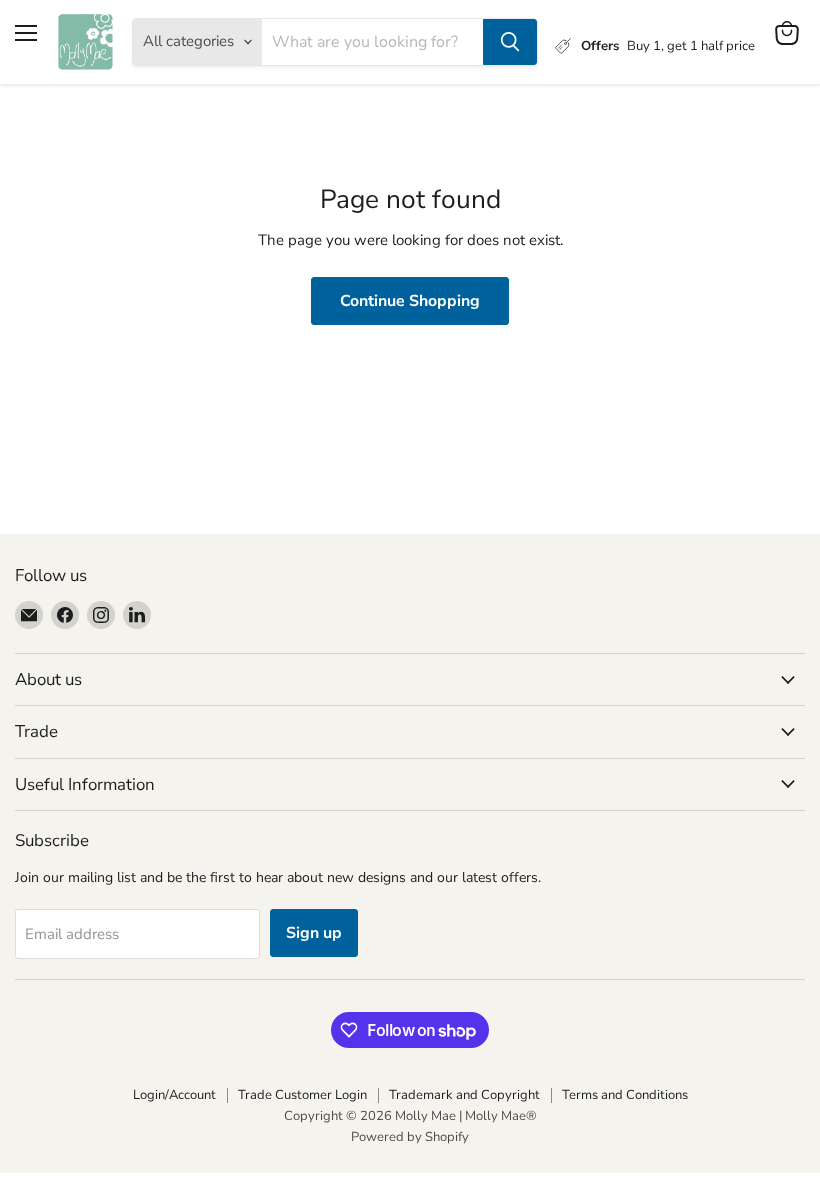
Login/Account (174, 1095)
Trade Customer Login (302, 1095)
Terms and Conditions (625, 1095)
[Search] (510, 42)
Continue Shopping (410, 301)
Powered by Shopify (410, 1137)
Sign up (314, 933)
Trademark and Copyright (464, 1095)
